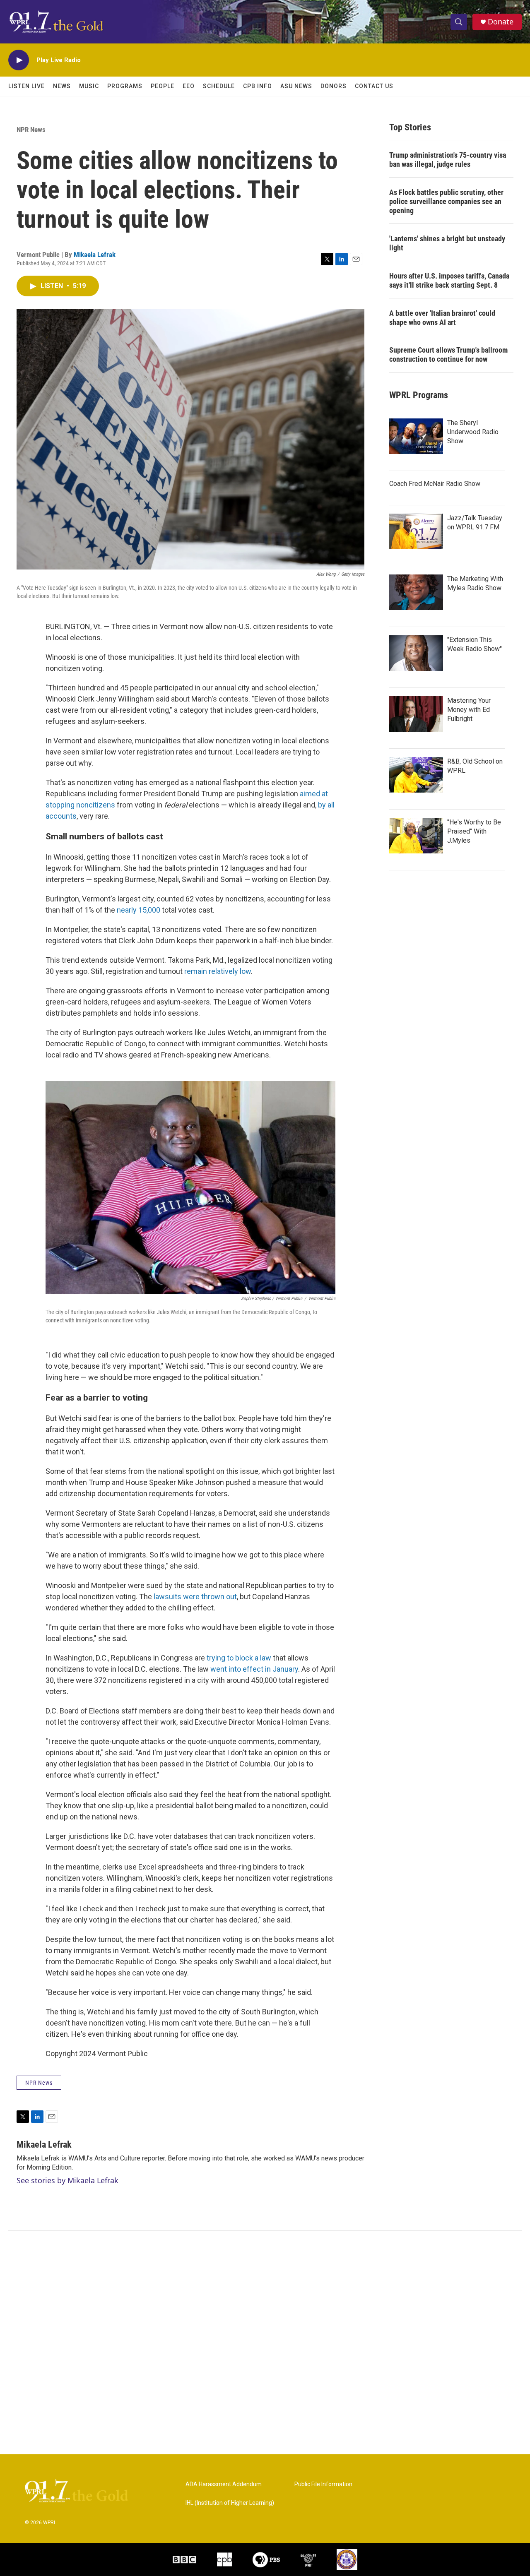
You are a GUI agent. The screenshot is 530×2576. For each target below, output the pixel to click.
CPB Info (258, 86)
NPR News (31, 130)
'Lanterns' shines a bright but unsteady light (447, 243)
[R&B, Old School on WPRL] (416, 775)
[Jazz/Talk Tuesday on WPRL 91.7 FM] (416, 531)
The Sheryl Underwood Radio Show (473, 432)
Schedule (219, 86)
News (62, 86)
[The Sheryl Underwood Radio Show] (416, 436)
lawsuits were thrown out (195, 1597)
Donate (501, 22)
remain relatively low (218, 971)
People (163, 86)
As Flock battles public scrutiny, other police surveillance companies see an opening (446, 201)
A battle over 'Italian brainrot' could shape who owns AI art (442, 318)
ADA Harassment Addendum (224, 2484)
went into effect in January (254, 1669)
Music (89, 86)
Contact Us (374, 86)
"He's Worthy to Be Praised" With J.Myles (474, 831)
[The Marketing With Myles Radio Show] (416, 592)
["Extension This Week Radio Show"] (416, 653)
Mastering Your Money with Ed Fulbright (469, 710)
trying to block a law (239, 1658)
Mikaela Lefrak (95, 255)
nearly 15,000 (139, 910)
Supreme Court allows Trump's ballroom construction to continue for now (448, 354)
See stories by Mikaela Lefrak (67, 2180)
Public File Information (323, 2484)
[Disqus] (265, 2343)
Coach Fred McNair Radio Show (435, 484)
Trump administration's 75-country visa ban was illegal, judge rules (448, 160)
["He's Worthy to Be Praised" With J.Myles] (416, 836)
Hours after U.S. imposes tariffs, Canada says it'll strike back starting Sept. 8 (449, 280)
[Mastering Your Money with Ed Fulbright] (416, 714)
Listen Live (26, 86)
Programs (125, 86)
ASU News (296, 86)
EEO (189, 86)
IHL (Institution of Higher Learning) (230, 2503)
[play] (19, 60)
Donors (334, 86)
